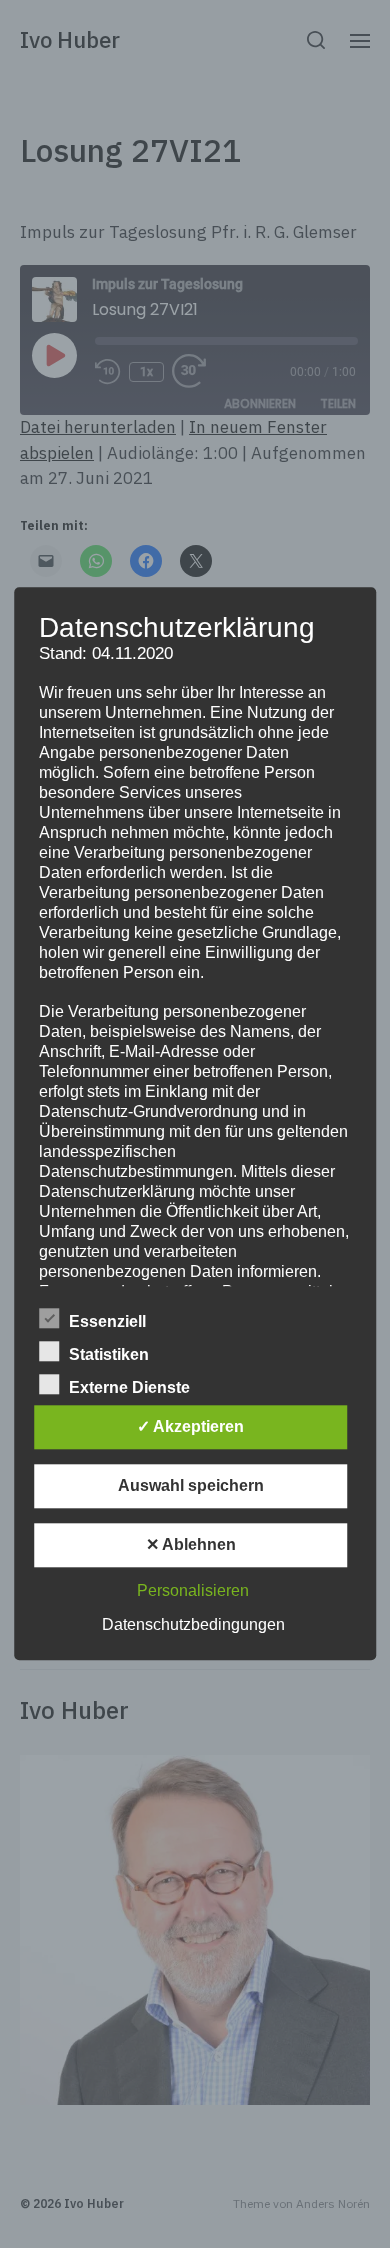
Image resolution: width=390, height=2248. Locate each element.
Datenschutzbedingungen (193, 1625)
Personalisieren (193, 1591)
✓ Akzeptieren (190, 1427)
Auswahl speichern (191, 1486)
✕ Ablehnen (191, 1545)
